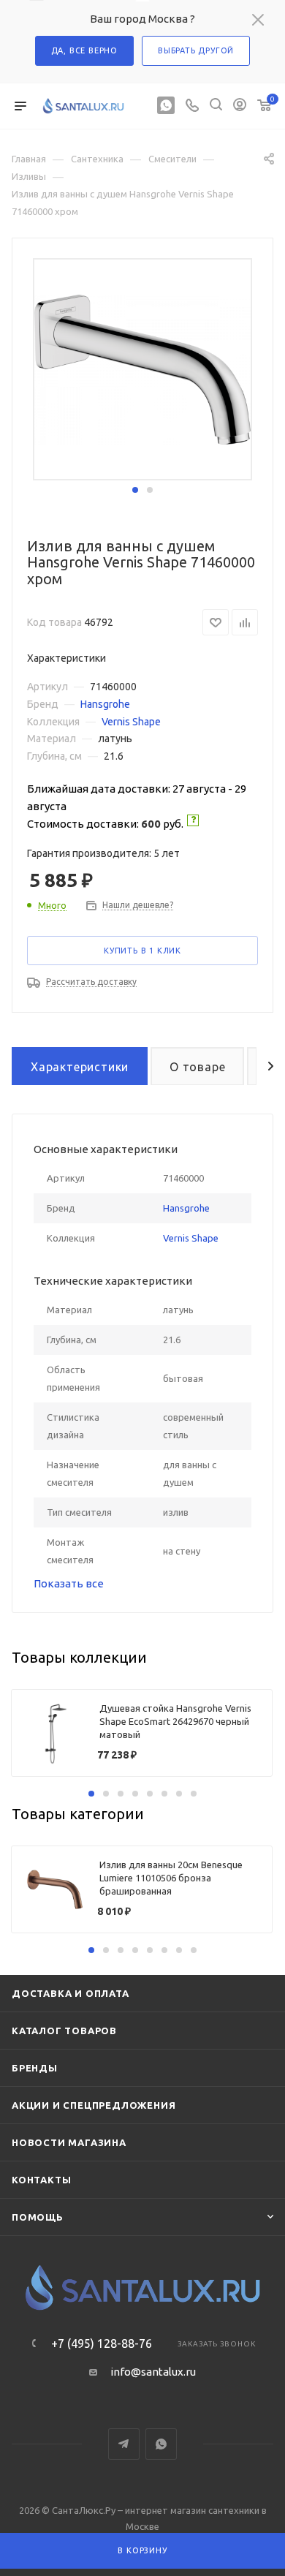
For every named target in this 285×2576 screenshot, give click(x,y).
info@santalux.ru (153, 2372)
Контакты (41, 2180)
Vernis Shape (131, 722)
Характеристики (80, 1067)
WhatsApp (161, 2444)
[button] (135, 490)
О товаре (197, 1067)
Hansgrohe (105, 704)
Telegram (124, 2444)
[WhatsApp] (166, 106)
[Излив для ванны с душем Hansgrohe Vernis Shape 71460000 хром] (142, 369)
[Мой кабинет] (240, 106)
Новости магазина (69, 2142)
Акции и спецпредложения (94, 2105)
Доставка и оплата (71, 1993)
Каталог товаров (64, 2031)
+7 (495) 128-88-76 (102, 2343)
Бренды (35, 2068)
